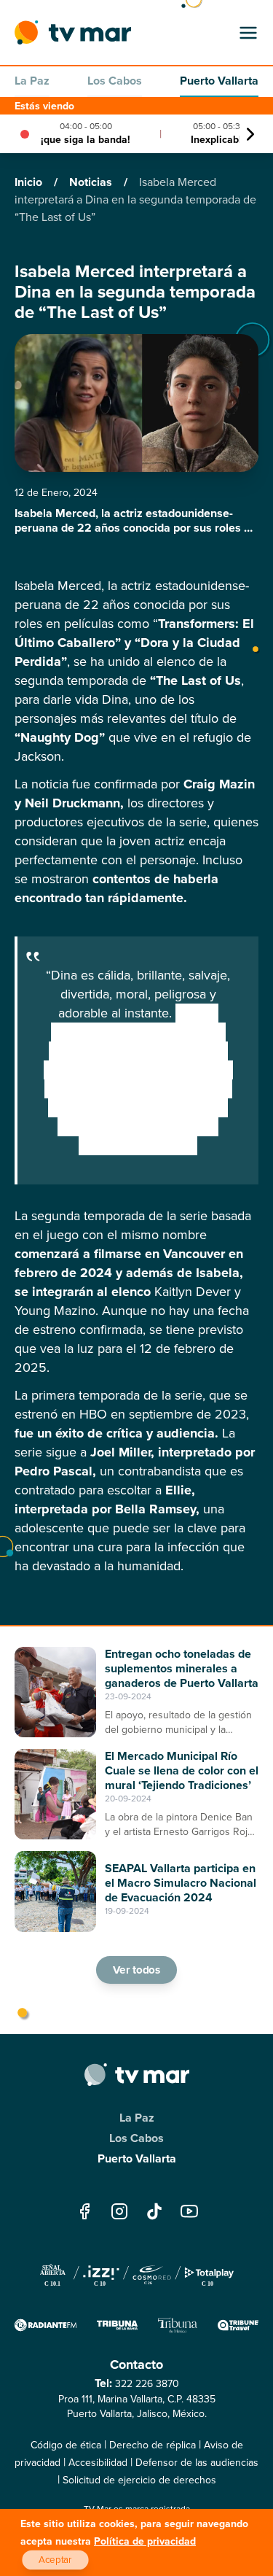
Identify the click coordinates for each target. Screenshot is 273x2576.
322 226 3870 (147, 2384)
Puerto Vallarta (219, 81)
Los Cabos (115, 81)
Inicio (30, 182)
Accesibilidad (98, 2463)
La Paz (32, 81)
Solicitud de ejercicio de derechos (139, 2480)
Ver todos (137, 1970)
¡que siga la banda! (86, 140)
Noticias (92, 182)
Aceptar (55, 2560)
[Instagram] (119, 2211)
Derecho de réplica (153, 2445)
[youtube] (189, 2211)
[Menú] (248, 33)
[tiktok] (154, 2211)
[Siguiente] (250, 134)
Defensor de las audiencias (197, 2463)
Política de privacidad (145, 2541)
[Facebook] (84, 2211)
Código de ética (66, 2445)
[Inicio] (73, 32)
